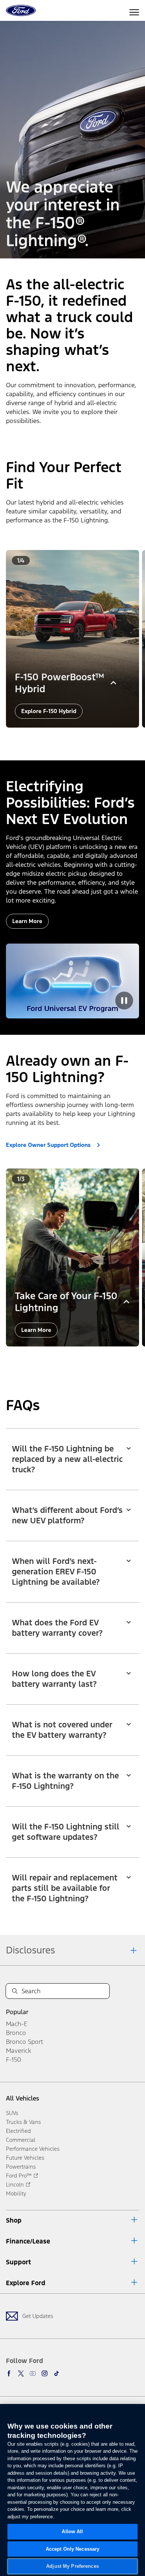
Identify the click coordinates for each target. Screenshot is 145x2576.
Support (18, 2262)
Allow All (72, 2532)
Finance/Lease (28, 2241)
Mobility (16, 2193)
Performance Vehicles (33, 2149)
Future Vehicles (25, 2158)
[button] (64, 738)
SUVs (12, 2113)
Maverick (19, 2051)
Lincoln (15, 2184)
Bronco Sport (25, 2042)
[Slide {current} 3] (78, 738)
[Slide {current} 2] (72, 738)
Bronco (16, 2033)
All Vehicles (22, 2098)
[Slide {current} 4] (84, 738)
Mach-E (17, 2024)
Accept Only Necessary (73, 2549)
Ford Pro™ (19, 2176)
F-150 (14, 2060)
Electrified (18, 2131)
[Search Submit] (15, 1991)
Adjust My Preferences (72, 2566)
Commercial (21, 2140)
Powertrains (21, 2167)
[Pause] (124, 1001)
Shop (14, 2220)
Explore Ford (26, 2283)
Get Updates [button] (38, 2316)
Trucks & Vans (23, 2122)
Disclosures (30, 1950)
